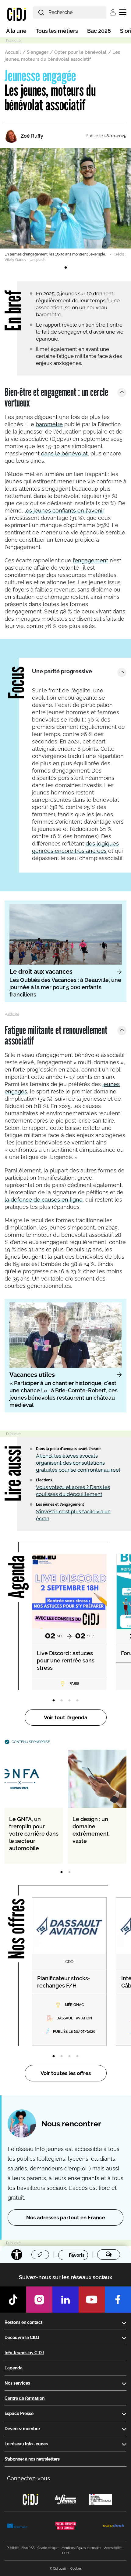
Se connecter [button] (113, 12)
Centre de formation (25, 2398)
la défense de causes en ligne (44, 1200)
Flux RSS (28, 2548)
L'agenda (14, 2368)
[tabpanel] (65, 205)
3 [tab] (69, 1701)
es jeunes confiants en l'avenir (65, 511)
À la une (16, 31)
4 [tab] (77, 1701)
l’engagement (90, 560)
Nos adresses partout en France (66, 2218)
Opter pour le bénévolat (80, 52)
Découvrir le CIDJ (22, 2338)
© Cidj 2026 (58, 2569)
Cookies (76, 2569)
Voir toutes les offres (66, 2073)
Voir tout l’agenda (66, 1717)
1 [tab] (65, 268)
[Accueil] (17, 14)
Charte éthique (48, 2548)
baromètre (49, 424)
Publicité (13, 2548)
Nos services (17, 2383)
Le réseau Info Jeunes (26, 2444)
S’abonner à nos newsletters (32, 2459)
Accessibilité (113, 2548)
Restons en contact (23, 2322)
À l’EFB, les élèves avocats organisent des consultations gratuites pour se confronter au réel (78, 1463)
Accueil (13, 52)
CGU (65, 2553)
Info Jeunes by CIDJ (24, 2353)
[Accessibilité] (17, 2255)
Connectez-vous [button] (28, 2478)
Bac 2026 (99, 31)
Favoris (77, 2255)
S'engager (38, 52)
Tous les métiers (57, 31)
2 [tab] (62, 1701)
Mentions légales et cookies (81, 2548)
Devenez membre (22, 2429)
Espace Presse (19, 2413)
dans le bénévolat (64, 453)
